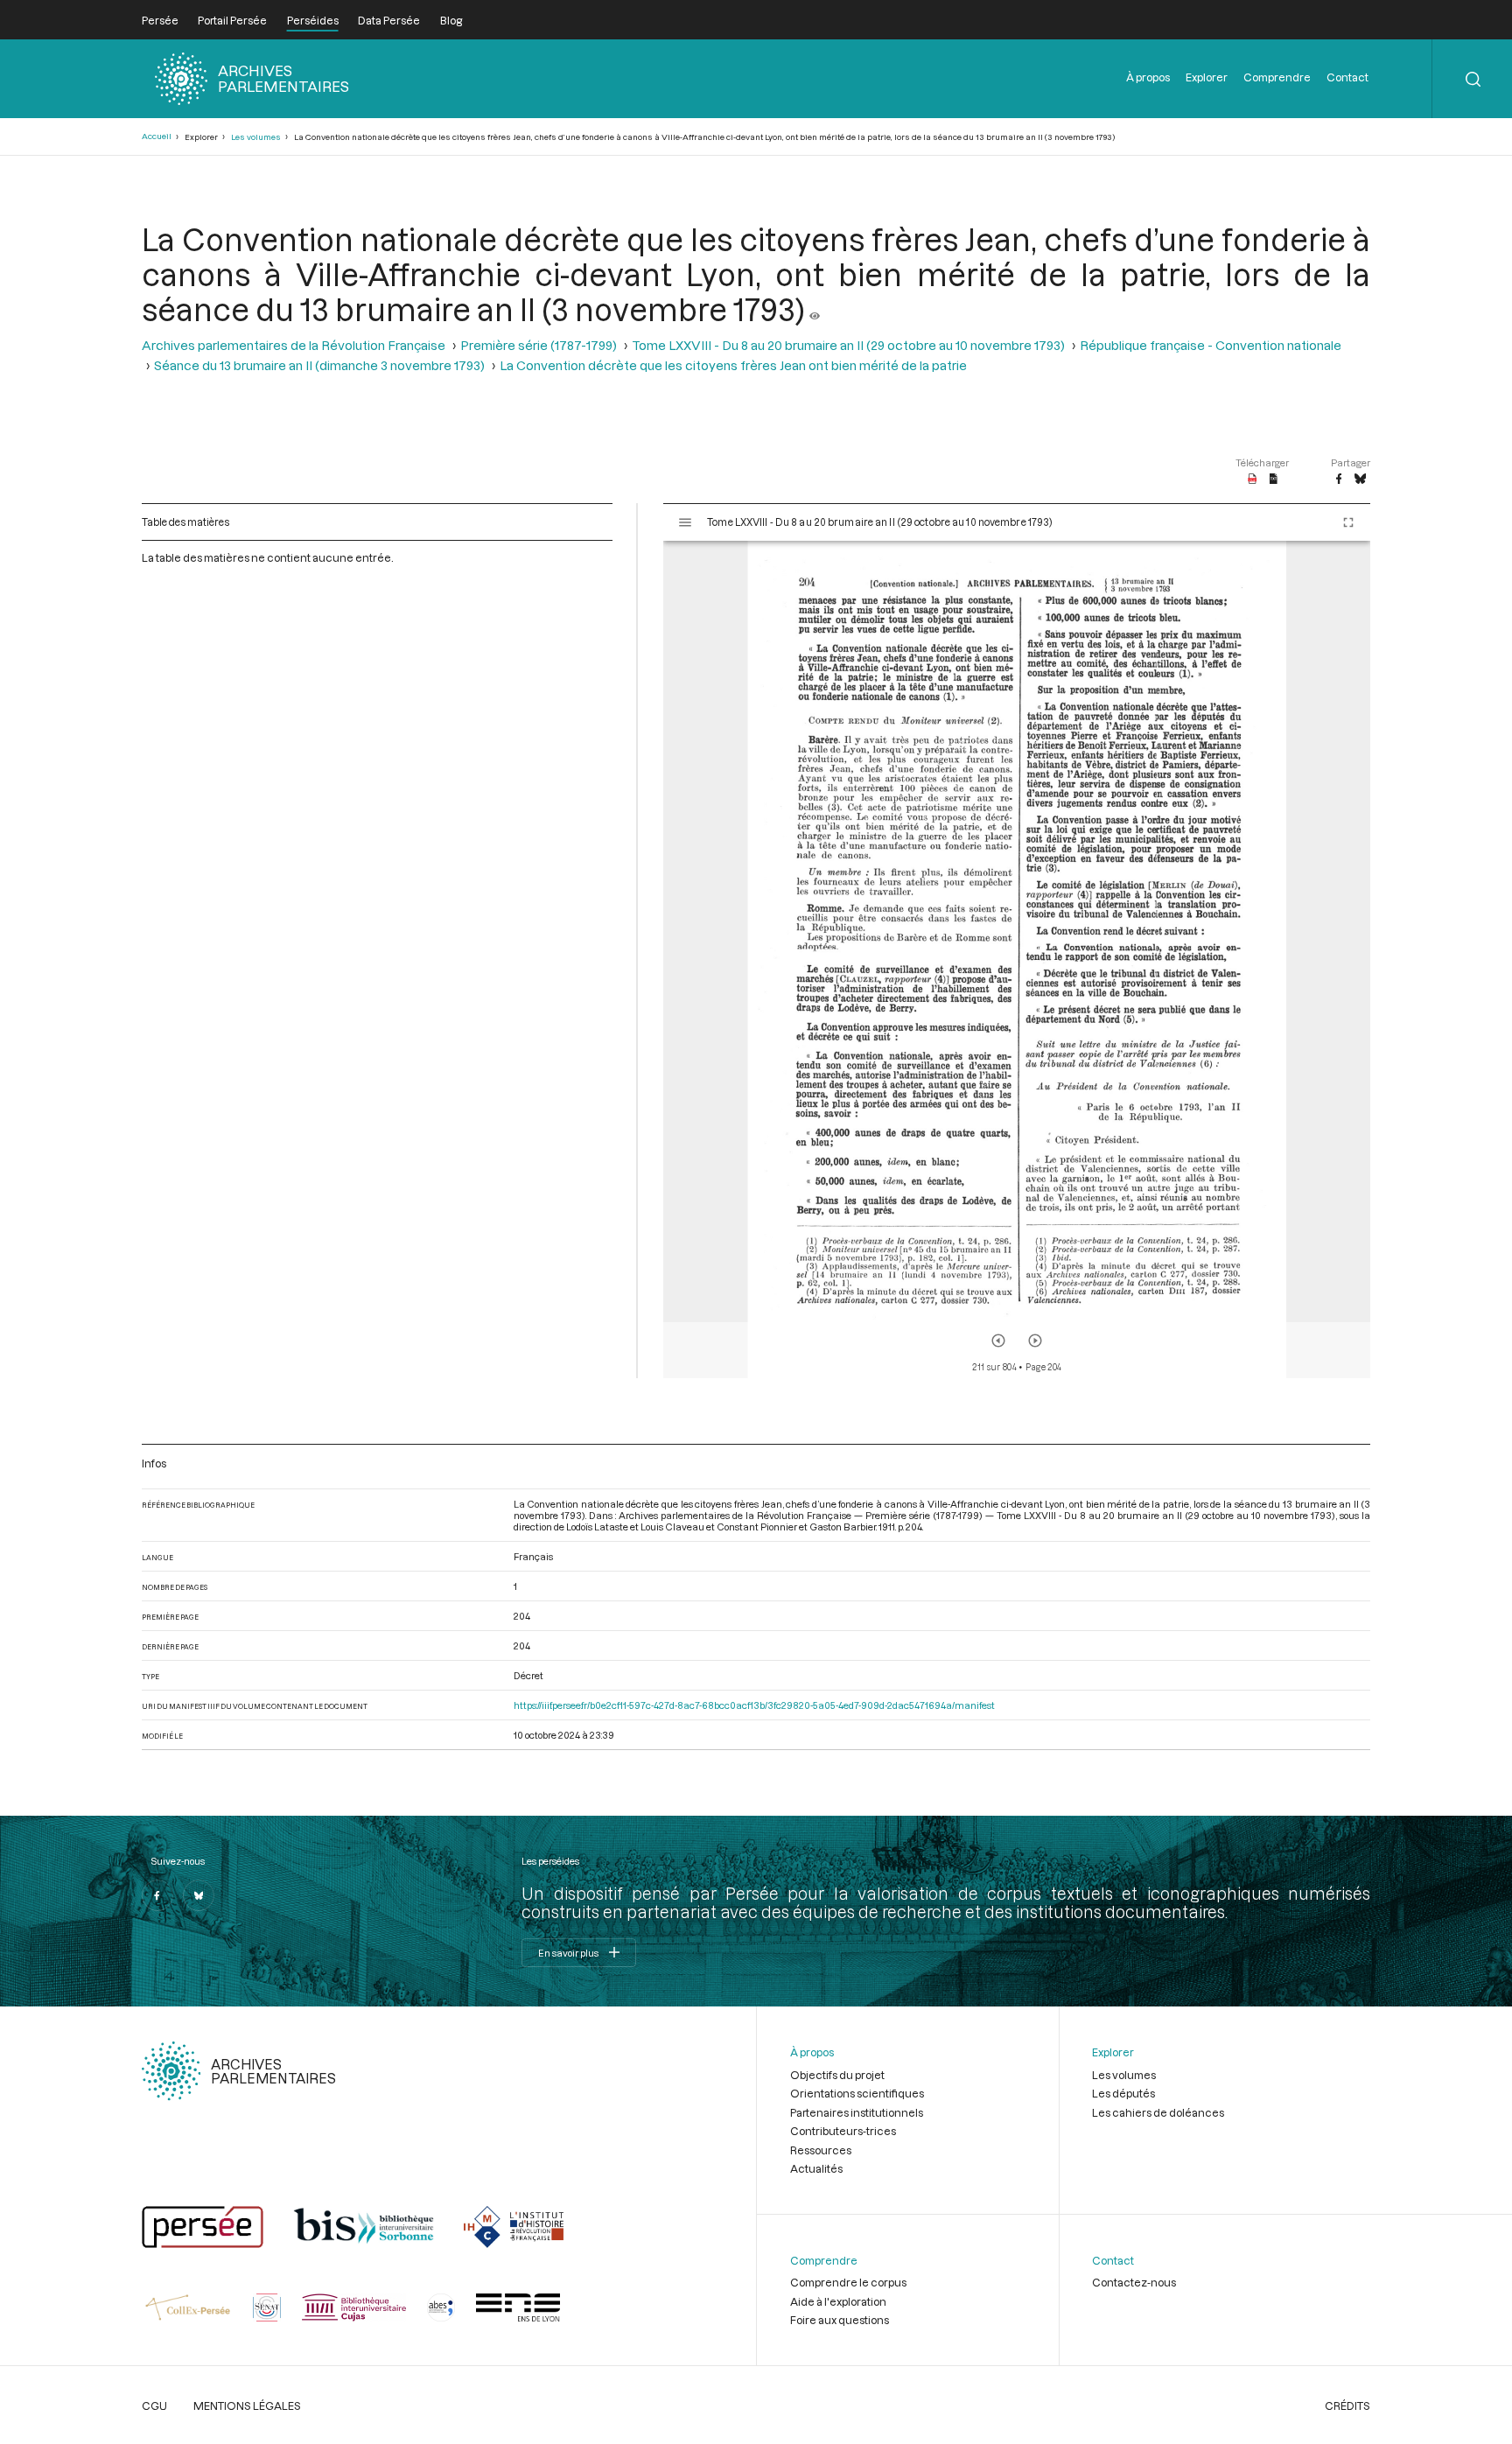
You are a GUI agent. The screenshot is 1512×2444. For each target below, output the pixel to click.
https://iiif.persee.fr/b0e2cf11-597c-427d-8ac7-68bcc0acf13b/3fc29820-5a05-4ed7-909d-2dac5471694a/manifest (754, 1705)
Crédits (1347, 2405)
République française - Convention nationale (1211, 345)
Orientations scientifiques (857, 2093)
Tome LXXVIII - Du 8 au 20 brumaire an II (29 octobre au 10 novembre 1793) (848, 345)
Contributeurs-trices (843, 2131)
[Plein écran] (1348, 522)
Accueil (157, 136)
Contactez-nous (1134, 2282)
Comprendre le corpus (848, 2282)
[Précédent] (998, 1341)
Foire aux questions (840, 2320)
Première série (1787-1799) (539, 345)
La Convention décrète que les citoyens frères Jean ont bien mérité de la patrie (733, 365)
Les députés (1123, 2093)
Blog (451, 20)
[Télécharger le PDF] (1253, 480)
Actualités (816, 2168)
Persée (160, 20)
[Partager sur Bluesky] (1360, 480)
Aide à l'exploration (838, 2301)
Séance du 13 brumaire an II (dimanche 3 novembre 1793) (319, 365)
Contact (1347, 77)
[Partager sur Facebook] (1339, 480)
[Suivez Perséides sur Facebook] (157, 1895)
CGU (154, 2405)
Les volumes (256, 137)
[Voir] (815, 309)
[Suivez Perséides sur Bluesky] (199, 1895)
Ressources (821, 2150)
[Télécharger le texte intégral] (1274, 480)
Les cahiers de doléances (1158, 2112)
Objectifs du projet (837, 2075)
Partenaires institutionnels (857, 2112)
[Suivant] (1035, 1341)
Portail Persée (232, 20)
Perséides (313, 20)
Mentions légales (247, 2405)
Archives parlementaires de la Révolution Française (294, 345)
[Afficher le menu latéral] (685, 522)
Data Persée (389, 20)
